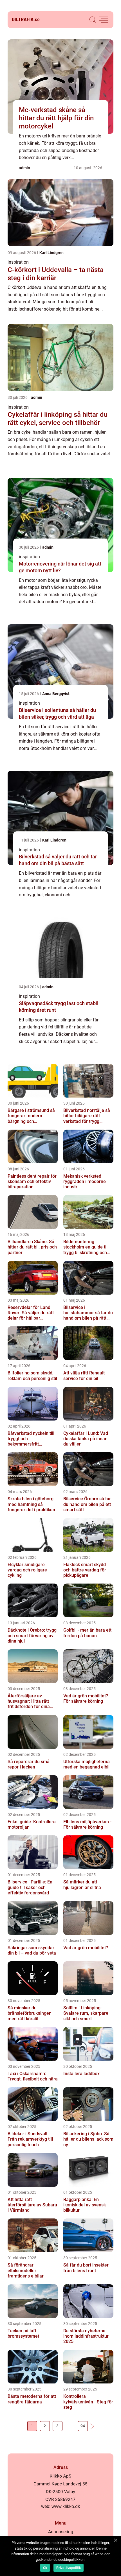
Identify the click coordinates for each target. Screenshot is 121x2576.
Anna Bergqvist (56, 694)
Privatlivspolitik (69, 2568)
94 (83, 2426)
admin (24, 168)
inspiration (18, 262)
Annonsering (61, 2532)
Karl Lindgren (51, 253)
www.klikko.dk (66, 2506)
